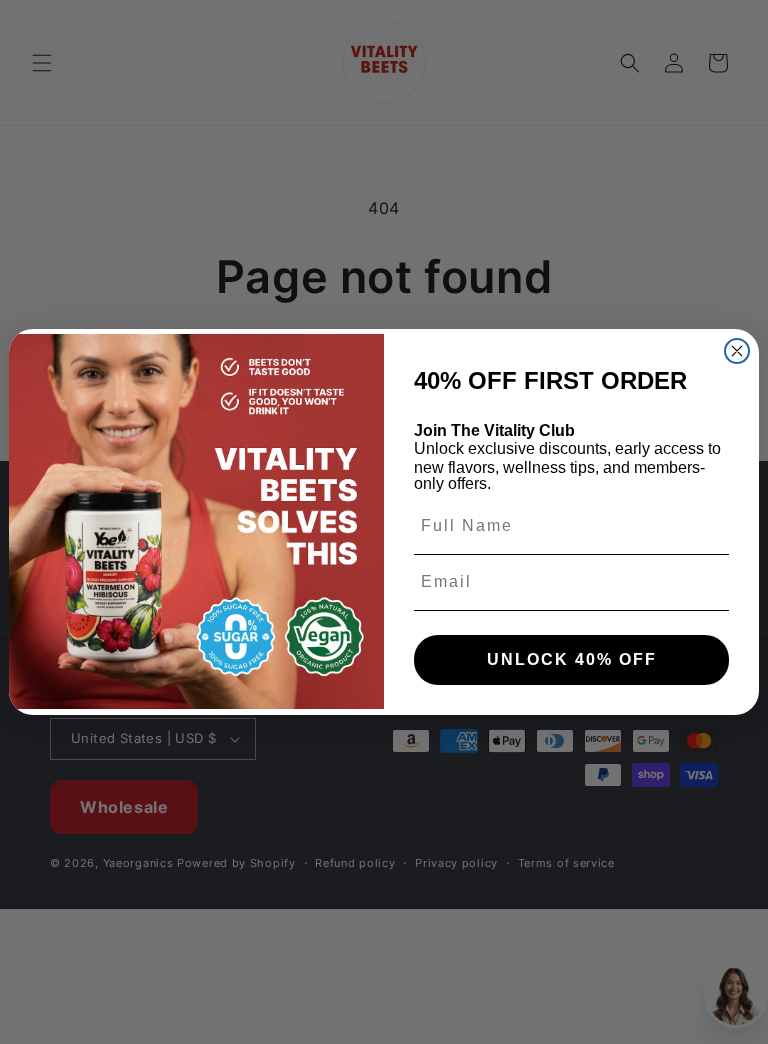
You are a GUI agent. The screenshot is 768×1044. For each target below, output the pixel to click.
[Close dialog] (737, 351)
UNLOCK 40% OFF (572, 659)
